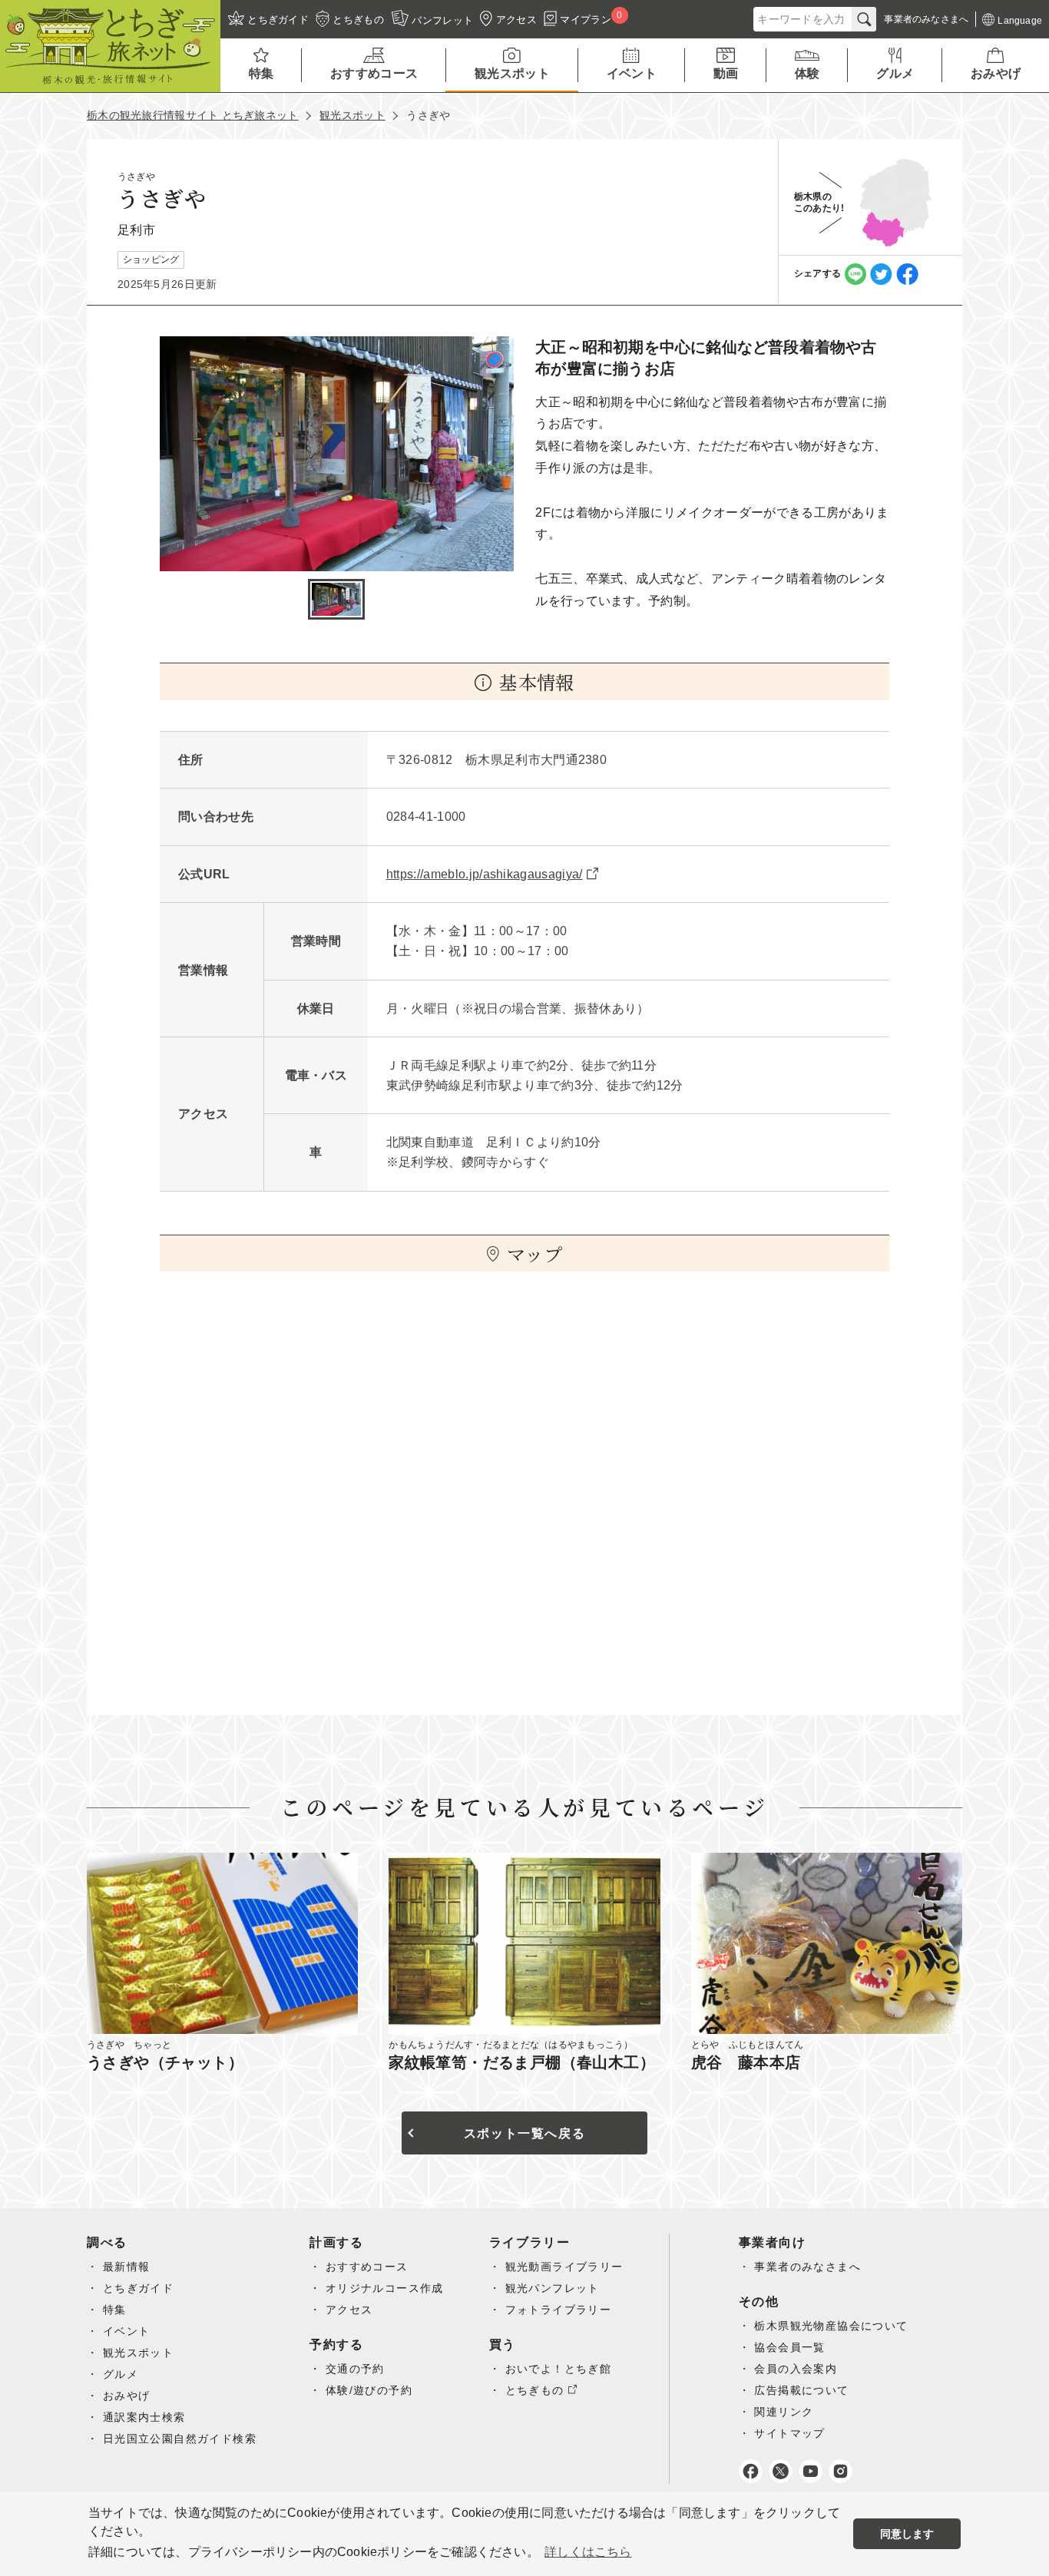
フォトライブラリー (559, 2310)
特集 (115, 2310)
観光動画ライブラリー (564, 2267)
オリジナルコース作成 (385, 2288)
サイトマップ (789, 2433)
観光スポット (352, 115)
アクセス (349, 2310)
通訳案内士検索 (144, 2417)
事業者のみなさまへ (807, 2267)
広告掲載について (801, 2390)
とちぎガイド (138, 2288)
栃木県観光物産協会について (831, 2326)
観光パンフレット (553, 2288)
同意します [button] (907, 2534)
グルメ (121, 2374)
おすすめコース (367, 2267)
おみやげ (127, 2396)
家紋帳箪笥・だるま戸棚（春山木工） (522, 2062)
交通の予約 (355, 2369)
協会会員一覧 (789, 2347)
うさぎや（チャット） (165, 2062)
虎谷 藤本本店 (746, 2062)
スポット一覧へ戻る (524, 2133)
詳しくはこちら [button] (588, 2552)
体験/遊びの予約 (369, 2390)
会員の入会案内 (796, 2369)
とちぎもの (535, 2390)
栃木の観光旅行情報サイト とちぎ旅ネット (193, 115)
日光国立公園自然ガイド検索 (180, 2439)
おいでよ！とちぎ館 (559, 2369)
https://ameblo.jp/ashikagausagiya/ (485, 874)
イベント (127, 2331)
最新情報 (127, 2267)
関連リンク (784, 2412)
